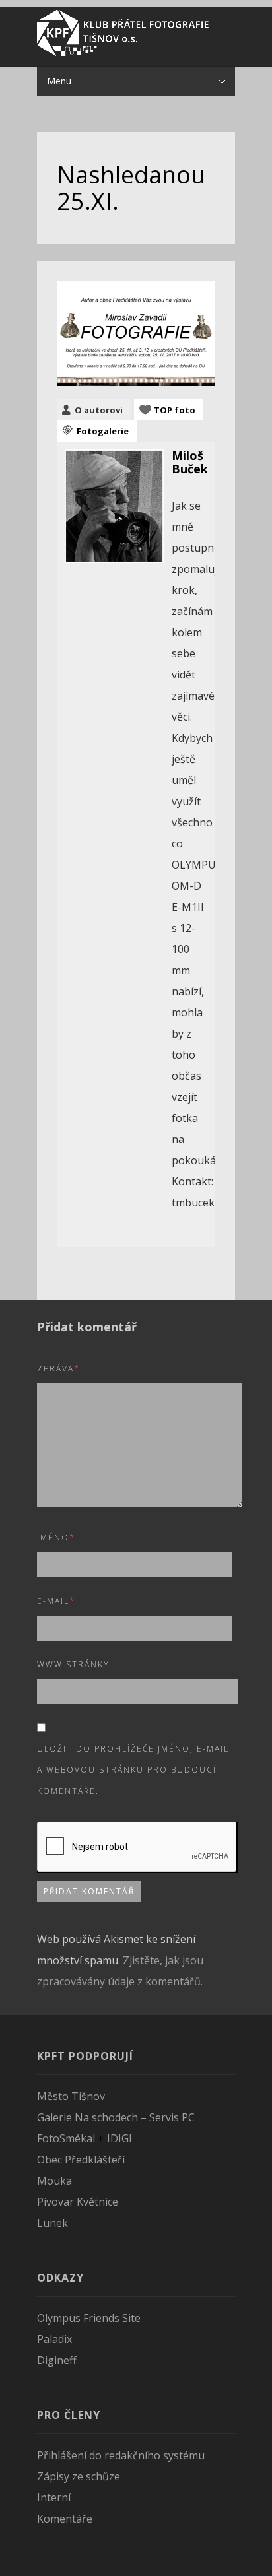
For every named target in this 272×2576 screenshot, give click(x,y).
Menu (59, 81)
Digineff (57, 2360)
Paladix (54, 2339)
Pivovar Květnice (78, 2202)
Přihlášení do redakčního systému (121, 2455)
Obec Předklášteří (81, 2160)
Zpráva (58, 1369)
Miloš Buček (190, 462)
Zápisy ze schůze (79, 2476)
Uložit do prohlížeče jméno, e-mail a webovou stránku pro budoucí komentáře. (133, 1770)
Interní (54, 2497)
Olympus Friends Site (89, 2318)
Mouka (54, 2181)
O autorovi (99, 410)
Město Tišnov (71, 2096)
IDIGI (119, 2138)
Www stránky (73, 1664)
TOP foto (175, 410)
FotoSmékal (66, 2138)
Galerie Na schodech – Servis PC (116, 2117)
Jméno (56, 1537)
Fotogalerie (103, 431)
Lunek (52, 2223)
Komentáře (65, 2519)
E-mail (56, 1601)
